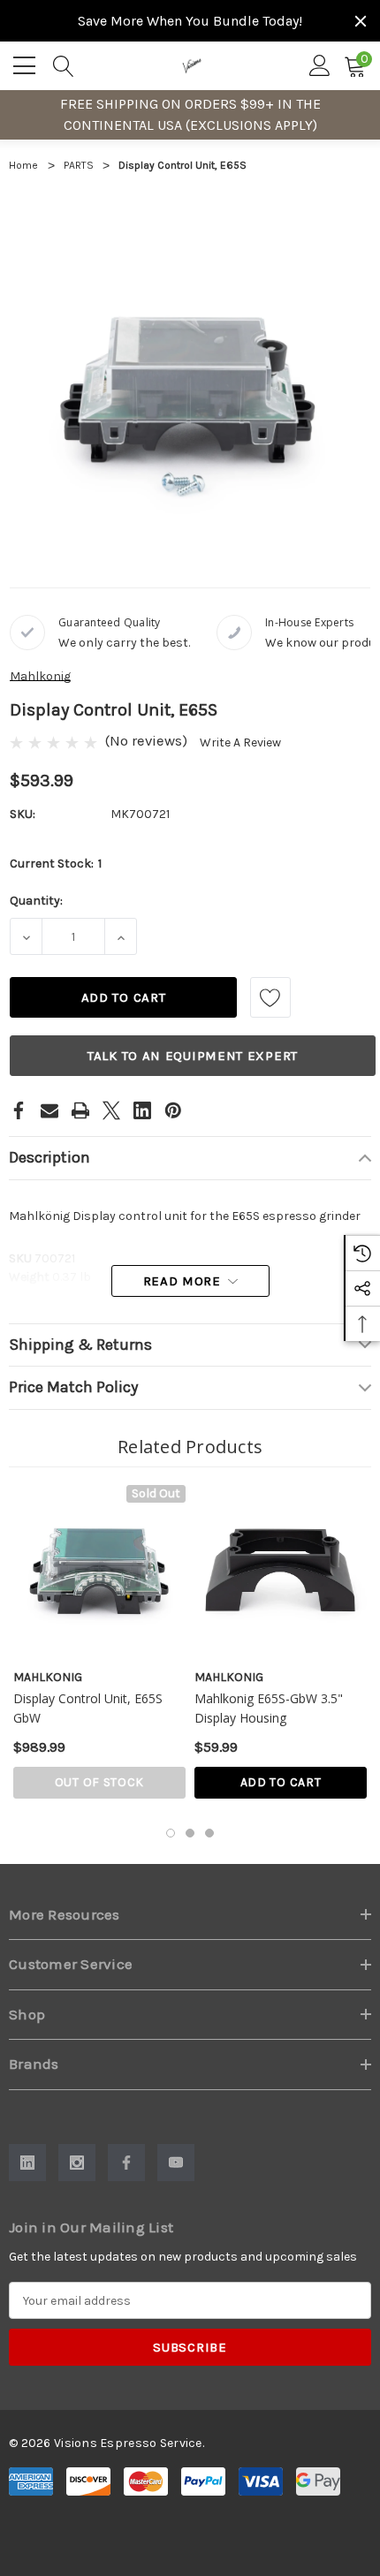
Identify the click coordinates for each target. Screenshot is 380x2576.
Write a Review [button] (240, 742)
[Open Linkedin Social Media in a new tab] (27, 2163)
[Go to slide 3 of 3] (209, 1833)
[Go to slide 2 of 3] (190, 1833)
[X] (111, 1110)
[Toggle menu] (27, 63)
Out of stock (99, 1782)
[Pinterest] (173, 1110)
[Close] (361, 21)
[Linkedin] (142, 1110)
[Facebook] (19, 1110)
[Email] (49, 1110)
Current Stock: (56, 864)
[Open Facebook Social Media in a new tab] (126, 2163)
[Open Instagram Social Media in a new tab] (77, 2163)
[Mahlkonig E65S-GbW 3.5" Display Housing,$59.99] (281, 1571)
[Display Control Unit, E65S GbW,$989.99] (99, 1571)
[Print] (80, 1110)
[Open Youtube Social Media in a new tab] (176, 2163)
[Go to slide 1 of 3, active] (171, 1833)
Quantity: (36, 901)
